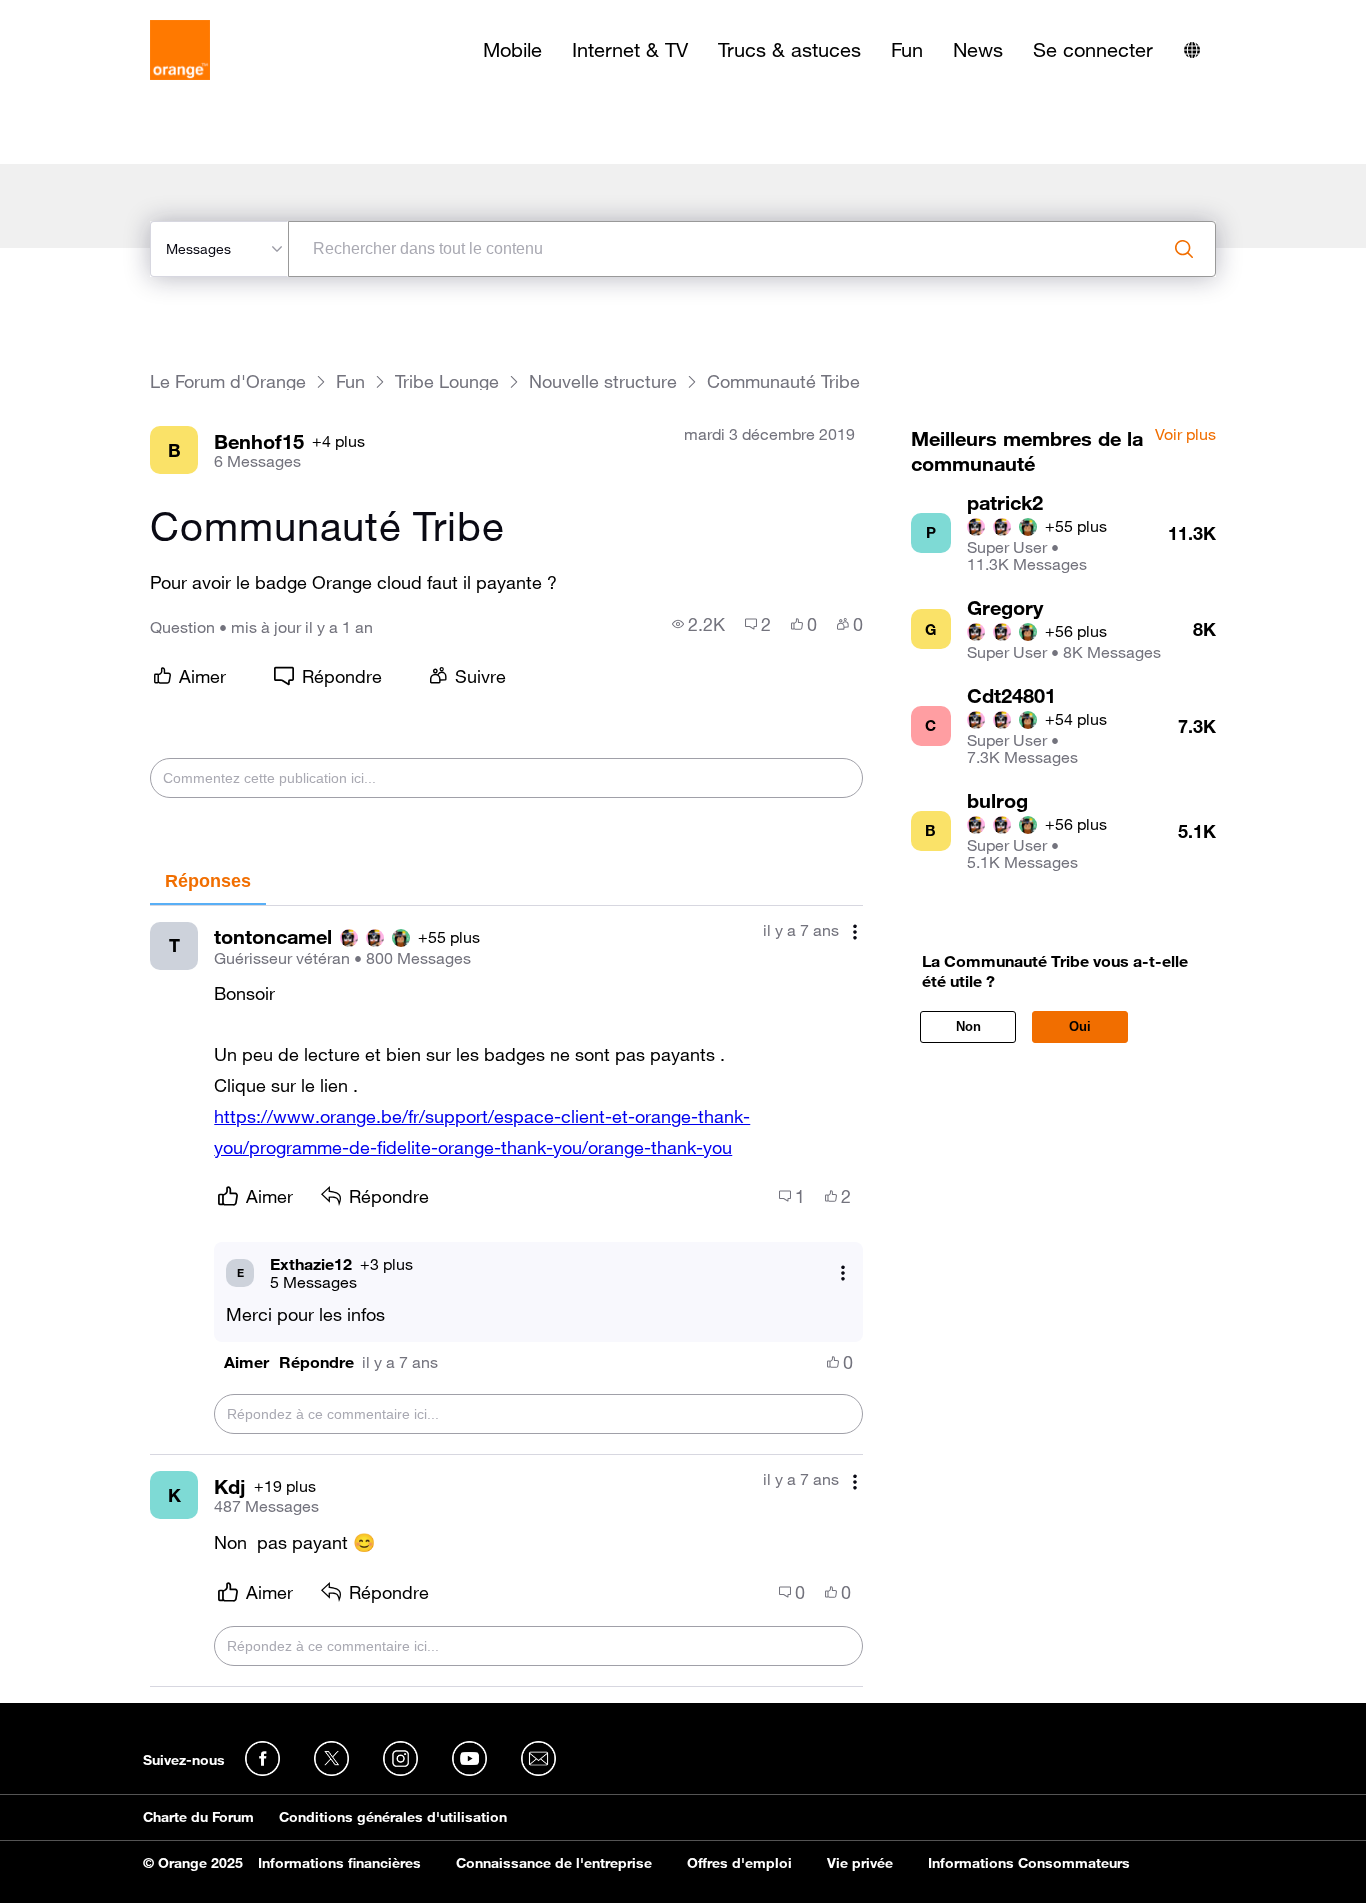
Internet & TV (630, 50)
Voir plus (1185, 435)
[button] (246, 1362)
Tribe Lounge (447, 381)
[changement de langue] (1192, 50)
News (978, 50)
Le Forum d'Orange (228, 381)
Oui (1080, 1026)
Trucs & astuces (789, 50)
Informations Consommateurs (1029, 1863)
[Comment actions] (855, 932)
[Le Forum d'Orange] (180, 50)
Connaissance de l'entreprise (554, 1863)
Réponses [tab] (208, 881)
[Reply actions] (843, 1272)
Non (968, 1026)
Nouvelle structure (603, 381)
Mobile (512, 50)
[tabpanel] (506, 1296)
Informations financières (339, 1863)
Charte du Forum (198, 1817)
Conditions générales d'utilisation (393, 1817)
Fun (907, 50)
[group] (698, 624)
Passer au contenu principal (106, 15)
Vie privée (860, 1863)
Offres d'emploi (739, 1863)
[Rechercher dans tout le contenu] (1184, 249)
